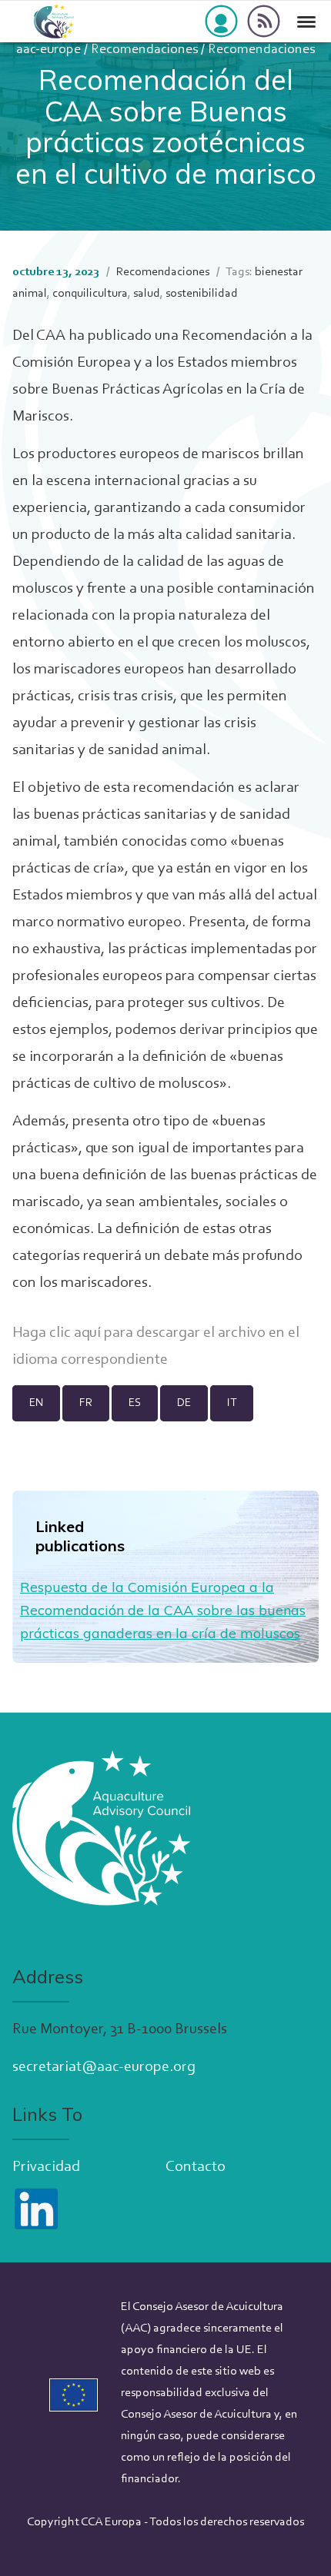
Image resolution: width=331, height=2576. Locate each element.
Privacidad (46, 2167)
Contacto (196, 2167)
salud (147, 294)
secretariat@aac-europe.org (104, 2067)
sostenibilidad (202, 294)
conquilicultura (90, 294)
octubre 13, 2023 (56, 272)
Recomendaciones (163, 272)
